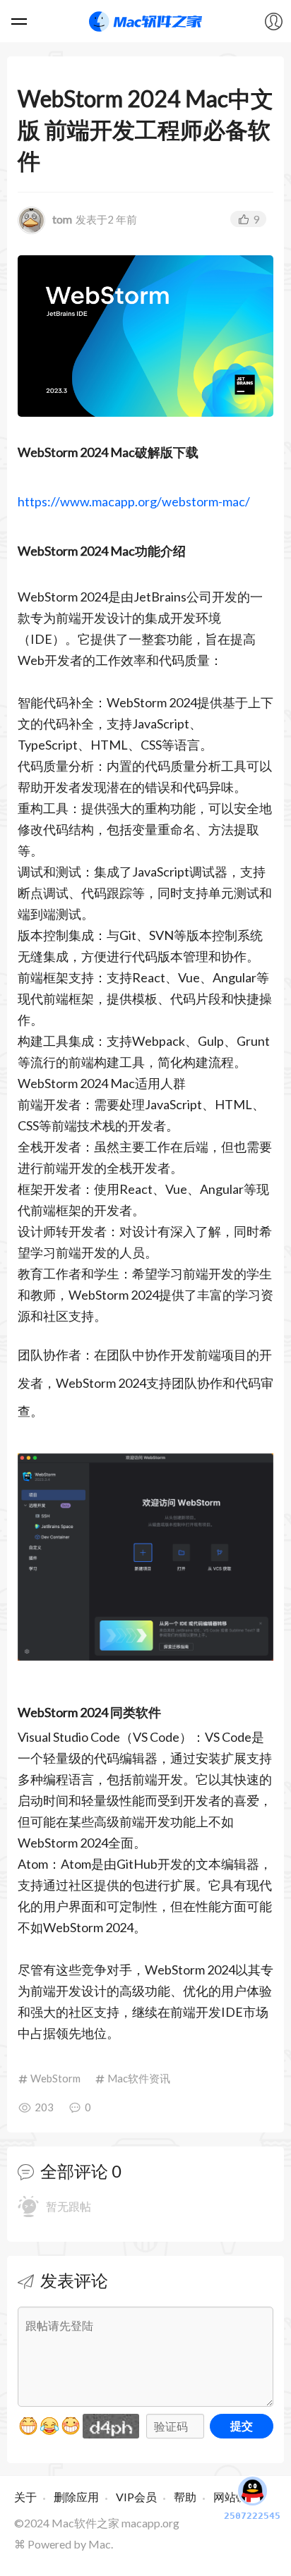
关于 (25, 2497)
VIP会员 (136, 2497)
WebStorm (55, 2078)
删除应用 (76, 2497)
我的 (273, 21)
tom (62, 219)
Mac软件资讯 (139, 2078)
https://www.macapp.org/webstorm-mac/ (134, 501)
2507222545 (252, 2516)
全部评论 (74, 2171)
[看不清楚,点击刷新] (111, 2426)
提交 (242, 2425)
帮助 (185, 2497)
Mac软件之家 (145, 21)
